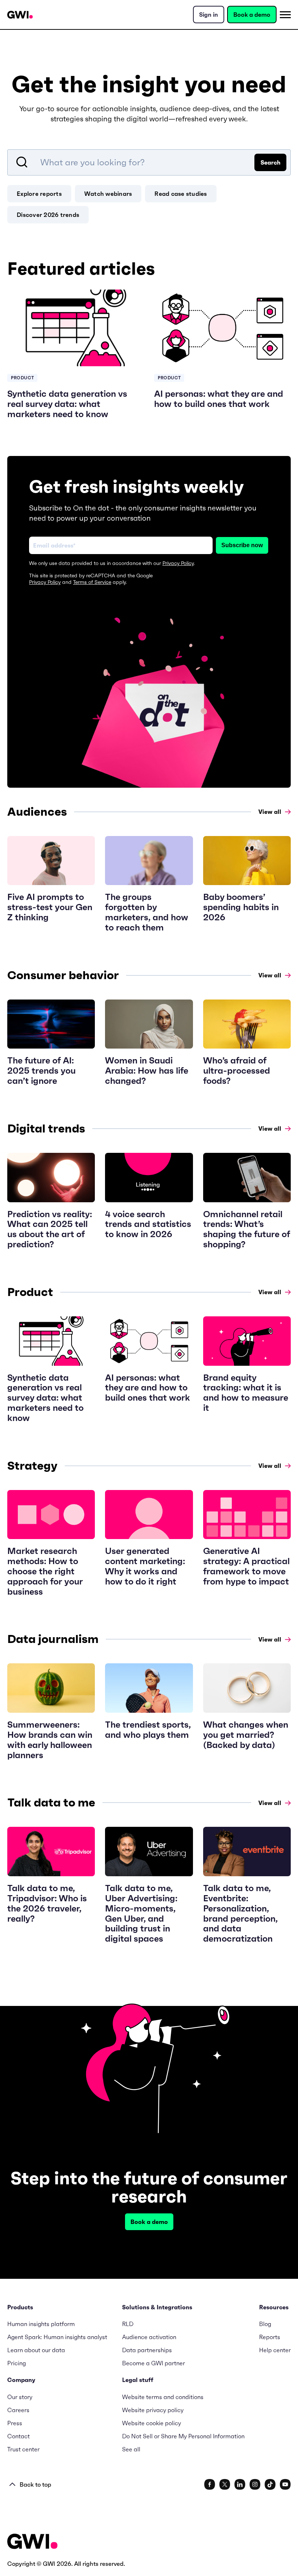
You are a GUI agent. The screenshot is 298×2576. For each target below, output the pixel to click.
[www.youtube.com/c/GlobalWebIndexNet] (285, 2484)
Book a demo (252, 15)
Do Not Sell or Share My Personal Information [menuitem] (183, 2436)
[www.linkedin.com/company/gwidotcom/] (240, 2484)
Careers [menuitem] (18, 2410)
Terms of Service (92, 582)
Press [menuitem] (15, 2423)
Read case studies (181, 194)
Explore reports (39, 194)
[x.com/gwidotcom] (225, 2484)
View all (270, 812)
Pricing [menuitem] (17, 2363)
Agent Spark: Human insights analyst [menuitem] (57, 2337)
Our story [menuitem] (20, 2397)
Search (271, 162)
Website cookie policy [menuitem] (152, 2423)
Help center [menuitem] (275, 2350)
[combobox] (149, 162)
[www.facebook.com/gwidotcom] (210, 2484)
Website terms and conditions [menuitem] (163, 2397)
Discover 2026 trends (48, 215)
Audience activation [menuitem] (149, 2337)
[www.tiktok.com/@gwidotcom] (270, 2484)
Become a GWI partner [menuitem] (154, 2363)
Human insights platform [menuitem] (41, 2324)
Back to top (35, 2484)
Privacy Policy (178, 563)
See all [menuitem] (131, 2449)
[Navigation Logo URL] (20, 15)
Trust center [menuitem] (23, 2449)
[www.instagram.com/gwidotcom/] (255, 2484)
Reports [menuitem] (270, 2337)
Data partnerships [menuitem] (147, 2350)
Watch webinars (108, 194)
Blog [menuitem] (265, 2324)
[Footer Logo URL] (32, 2542)
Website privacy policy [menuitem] (153, 2410)
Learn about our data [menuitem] (36, 2350)
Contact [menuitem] (19, 2436)
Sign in (209, 15)
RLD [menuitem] (128, 2324)
